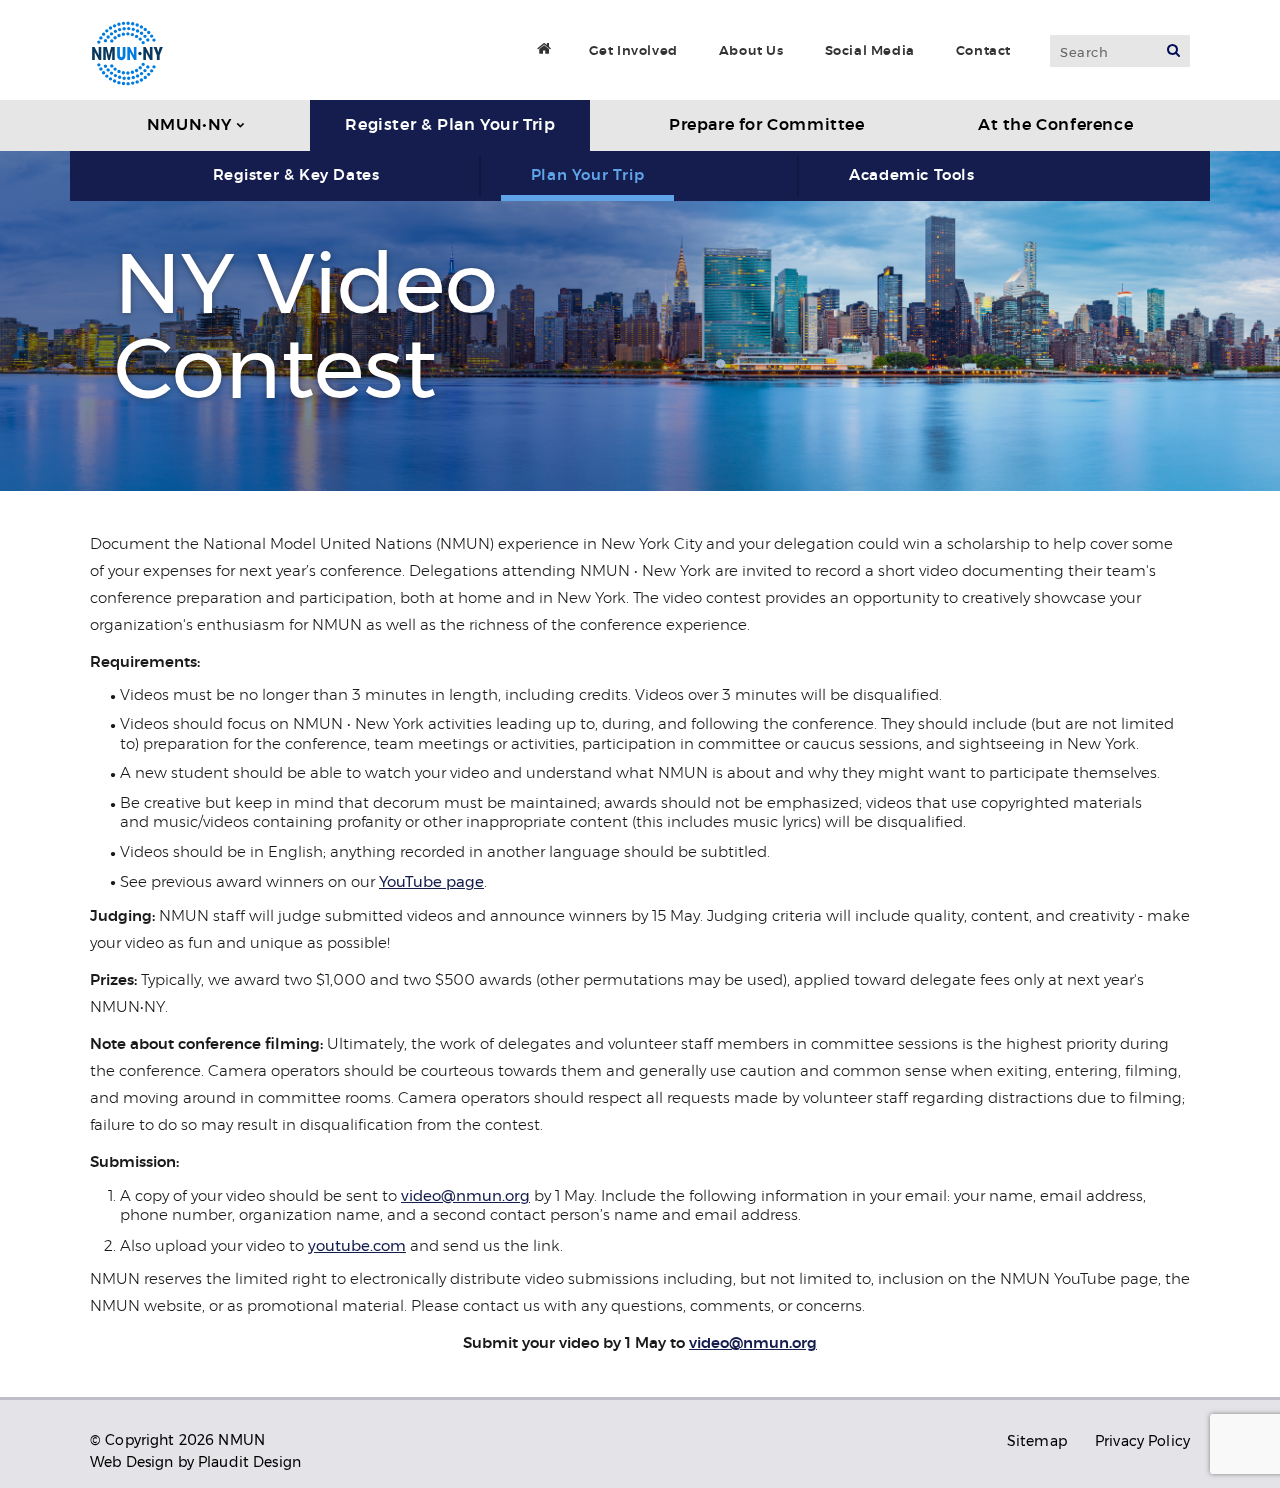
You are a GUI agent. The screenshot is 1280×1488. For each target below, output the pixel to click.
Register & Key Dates (296, 175)
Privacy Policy (1142, 1441)
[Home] (544, 48)
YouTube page (431, 881)
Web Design (131, 1462)
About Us (751, 51)
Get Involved (633, 51)
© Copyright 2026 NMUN (177, 1440)
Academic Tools (911, 175)
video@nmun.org (465, 1195)
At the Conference (1055, 125)
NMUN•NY (189, 125)
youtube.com (357, 1245)
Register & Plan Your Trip (450, 125)
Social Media (870, 51)
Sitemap (1037, 1441)
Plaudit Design (249, 1462)
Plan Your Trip (587, 175)
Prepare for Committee (767, 125)
